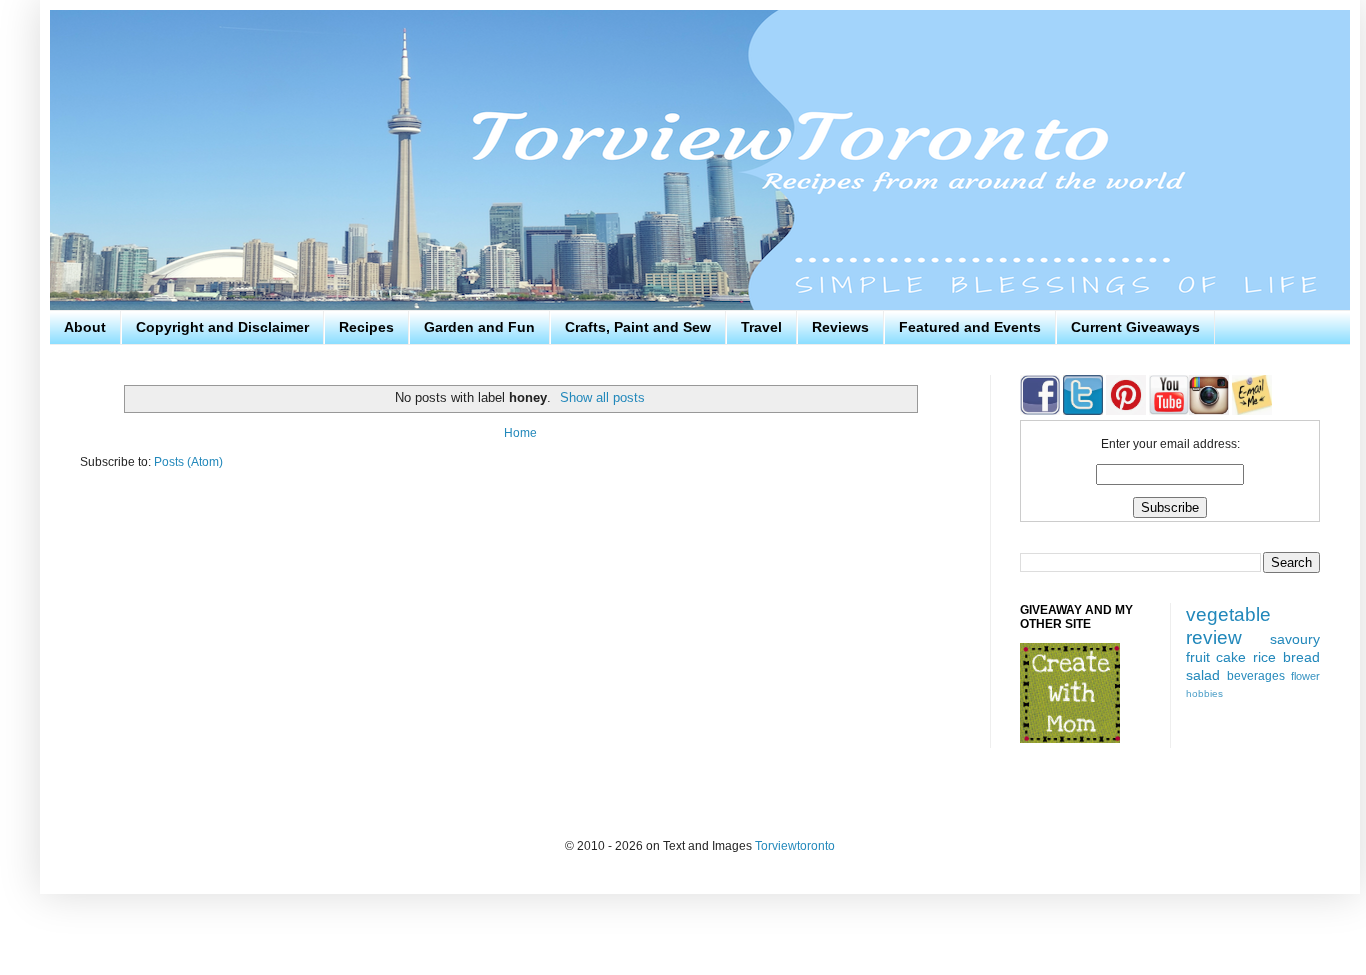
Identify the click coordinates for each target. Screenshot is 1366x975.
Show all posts (602, 397)
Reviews (840, 327)
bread (1301, 657)
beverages (1256, 676)
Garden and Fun (479, 327)
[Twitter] (1081, 411)
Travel (761, 327)
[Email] (1252, 411)
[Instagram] (1209, 411)
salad (1203, 675)
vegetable (1228, 614)
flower (1305, 676)
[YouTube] (1167, 411)
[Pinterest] (1124, 411)
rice (1264, 657)
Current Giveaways (1135, 327)
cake (1231, 657)
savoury (1295, 639)
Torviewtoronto (795, 846)
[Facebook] (1040, 411)
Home (520, 433)
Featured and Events (970, 327)
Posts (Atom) (188, 462)
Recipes (366, 327)
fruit (1198, 657)
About (85, 327)
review (1214, 637)
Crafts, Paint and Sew (638, 327)
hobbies (1204, 693)
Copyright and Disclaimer (222, 327)
